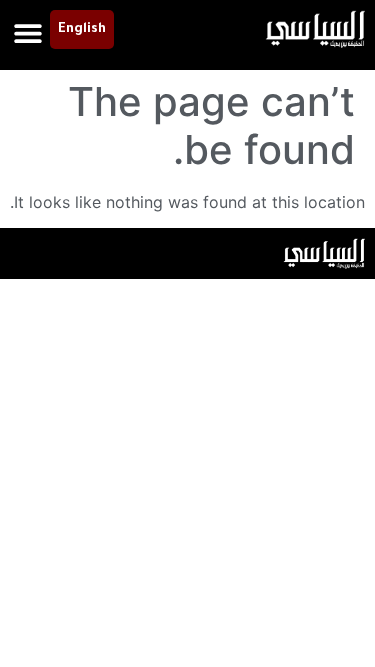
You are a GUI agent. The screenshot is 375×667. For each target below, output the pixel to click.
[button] (27, 32)
